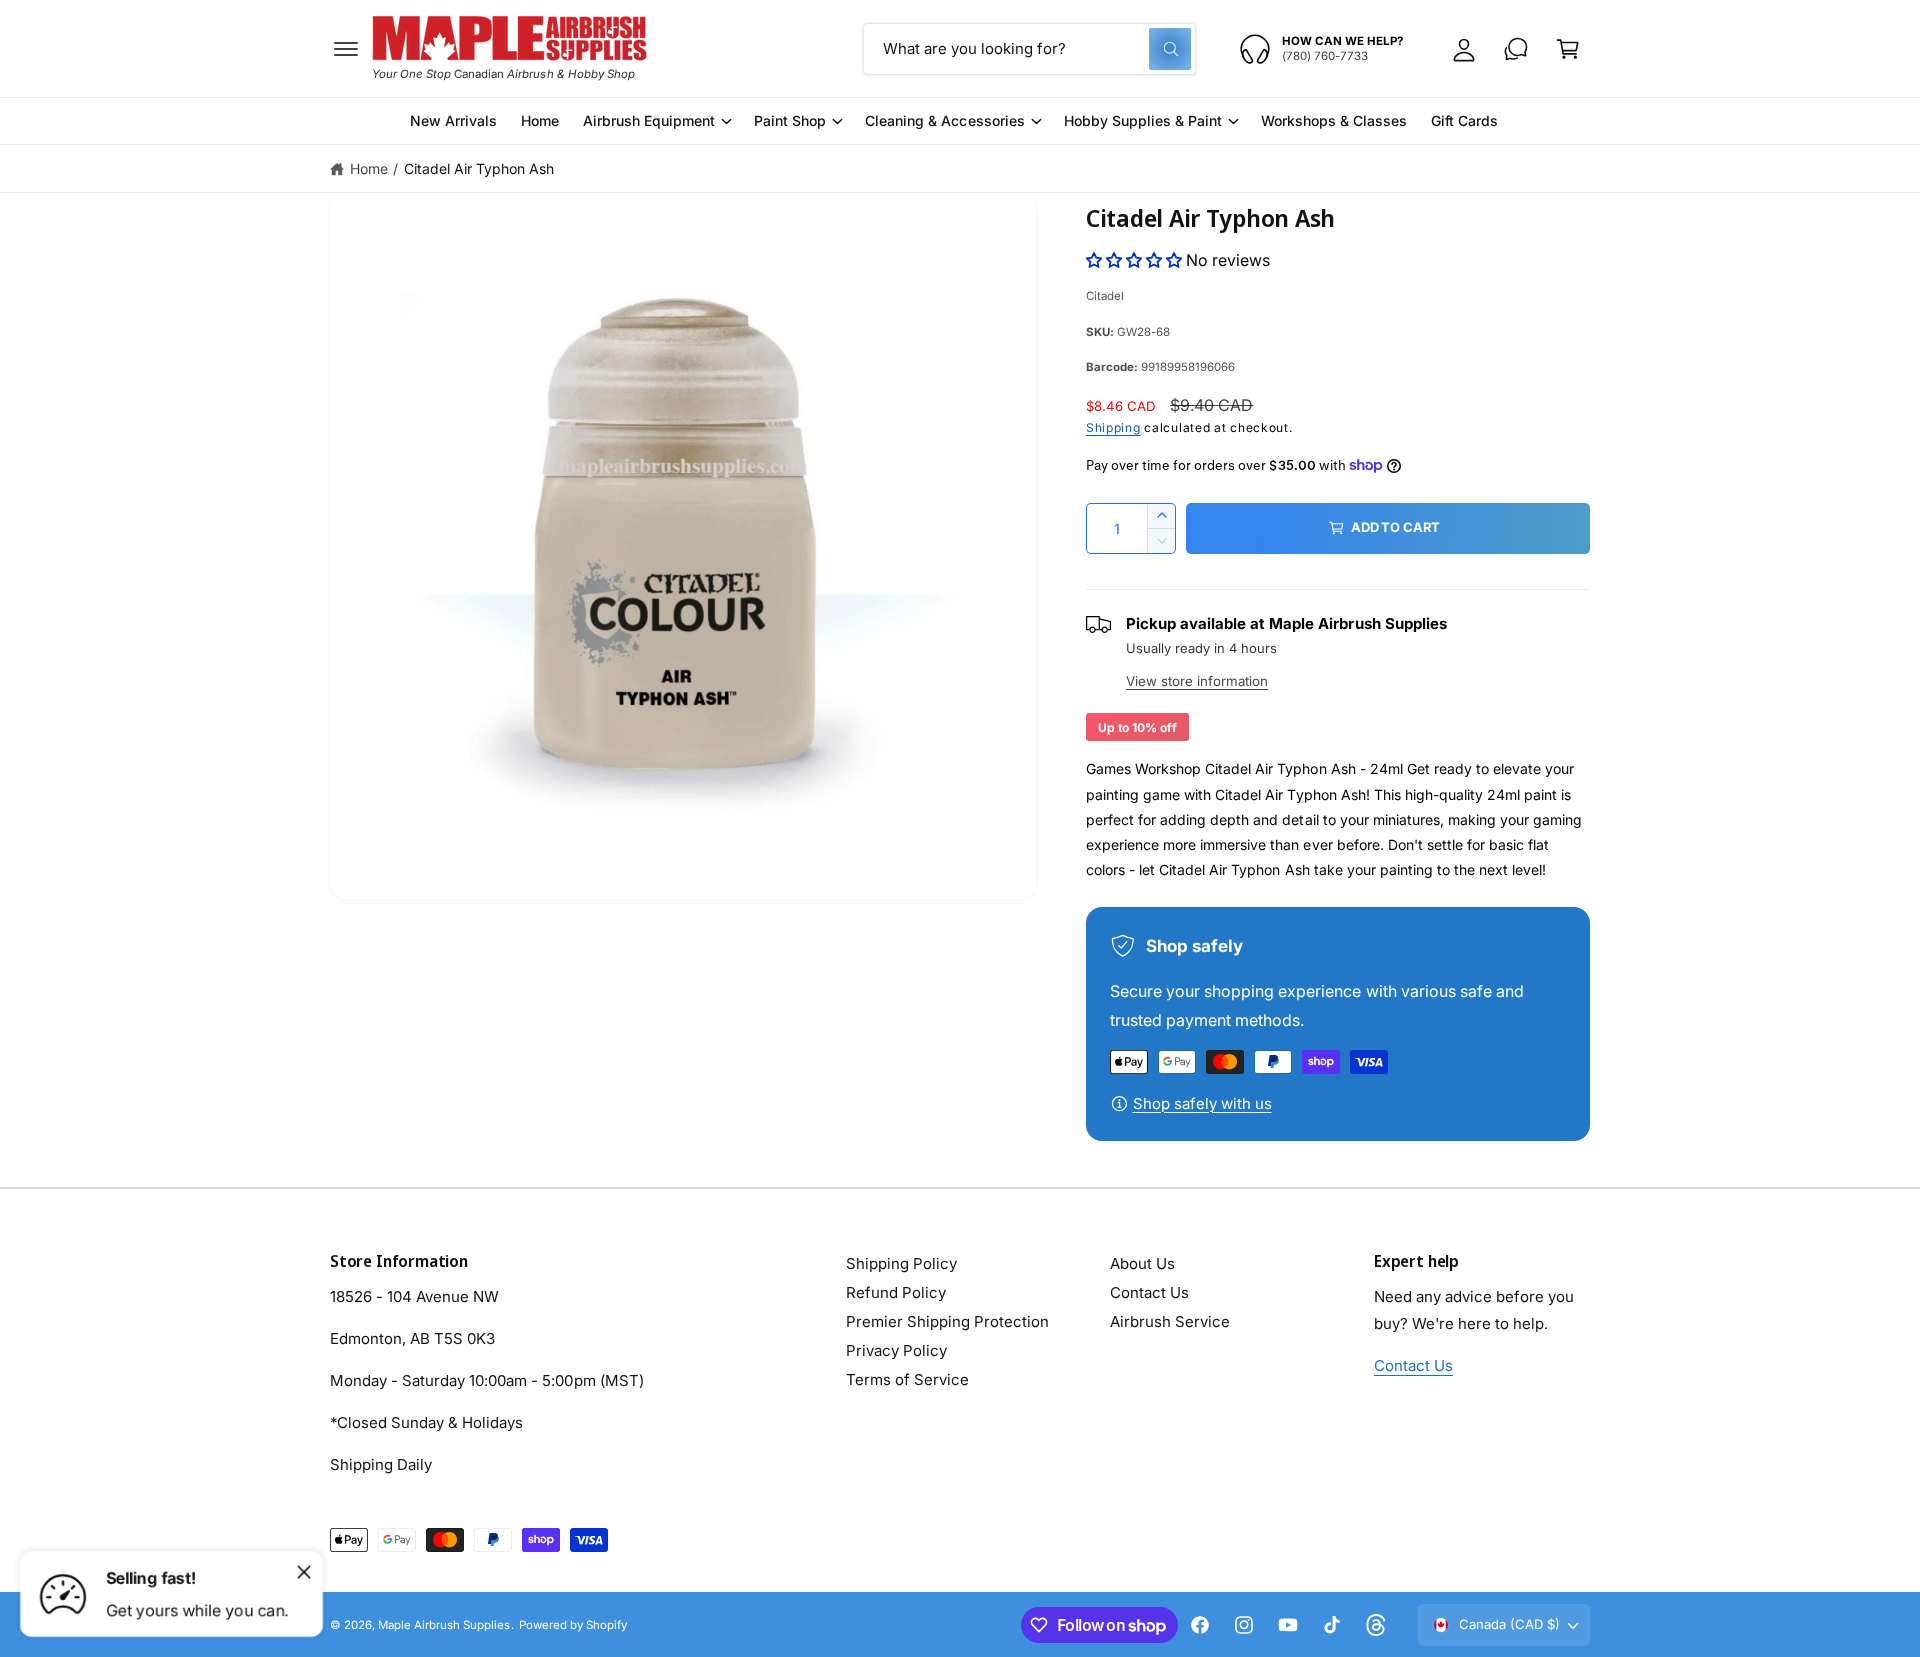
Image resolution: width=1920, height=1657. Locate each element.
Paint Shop (790, 120)
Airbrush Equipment (649, 120)
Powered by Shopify (573, 1625)
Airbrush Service (1170, 1321)
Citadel (1105, 296)
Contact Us (1149, 1292)
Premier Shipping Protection (947, 1321)
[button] (346, 49)
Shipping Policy (901, 1263)
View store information (1197, 681)
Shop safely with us (1202, 1103)
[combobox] (1029, 49)
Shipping (1113, 427)
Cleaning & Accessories (944, 120)
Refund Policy (896, 1292)
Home (369, 168)
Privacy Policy (896, 1350)
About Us (1142, 1263)
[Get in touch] (1516, 49)
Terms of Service (907, 1379)
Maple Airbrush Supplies (444, 1625)
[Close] (304, 1572)
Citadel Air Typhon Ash (479, 168)
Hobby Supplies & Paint (1143, 120)
